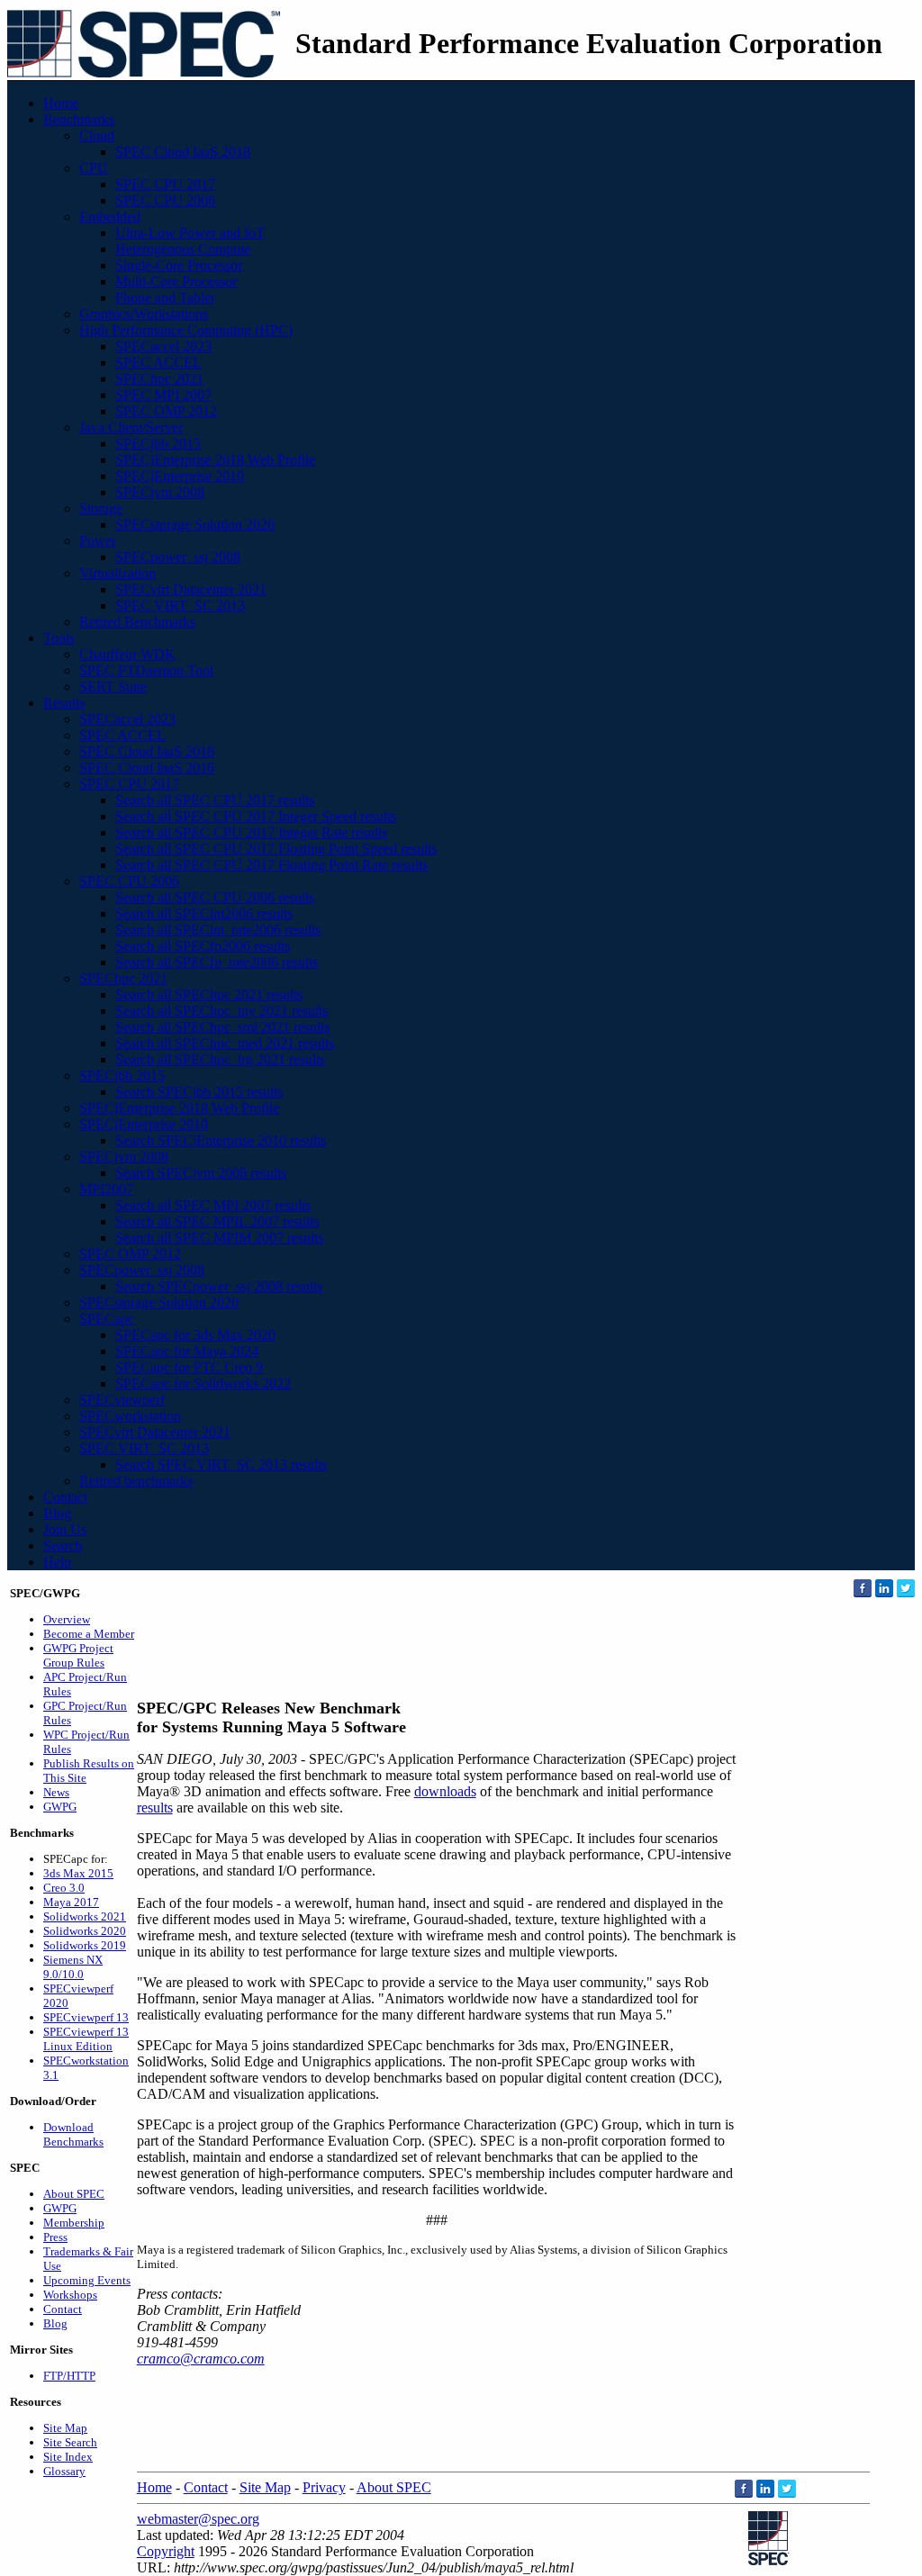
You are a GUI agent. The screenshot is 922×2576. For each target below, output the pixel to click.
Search (63, 1546)
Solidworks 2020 (85, 1931)
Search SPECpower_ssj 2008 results (219, 1286)
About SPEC (74, 2194)
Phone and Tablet (165, 298)
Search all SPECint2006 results (204, 913)
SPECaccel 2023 (163, 346)
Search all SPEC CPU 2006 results (215, 897)
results (155, 1808)
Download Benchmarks (73, 2134)
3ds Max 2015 (78, 1873)
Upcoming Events (87, 2280)
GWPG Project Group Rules (78, 1655)
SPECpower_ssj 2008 (178, 557)
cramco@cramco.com (201, 2359)
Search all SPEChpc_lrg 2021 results (220, 1059)
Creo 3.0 (64, 1888)
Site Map (65, 2428)
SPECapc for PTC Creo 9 (189, 1367)
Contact (65, 1497)
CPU (94, 168)
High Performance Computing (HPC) (186, 330)
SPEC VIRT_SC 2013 (180, 606)
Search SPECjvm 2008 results (201, 1173)
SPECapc (107, 1319)
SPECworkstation (130, 1416)
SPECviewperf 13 (86, 2017)
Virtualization (118, 573)
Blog (57, 1513)
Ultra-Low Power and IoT (190, 233)
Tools (59, 638)
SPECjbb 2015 (158, 443)
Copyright (166, 2551)
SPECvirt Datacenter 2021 (191, 589)
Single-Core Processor (179, 265)
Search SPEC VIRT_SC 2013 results (221, 1464)
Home (61, 103)
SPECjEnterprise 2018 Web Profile (215, 460)
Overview (67, 1619)
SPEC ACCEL (158, 362)
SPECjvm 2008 (160, 492)
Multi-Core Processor (176, 281)
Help (57, 1562)
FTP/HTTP (69, 2376)
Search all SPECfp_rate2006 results (217, 962)
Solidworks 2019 (85, 1945)
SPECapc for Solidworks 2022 (203, 1383)
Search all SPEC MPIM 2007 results (219, 1238)
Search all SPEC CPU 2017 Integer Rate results (251, 832)
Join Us (65, 1529)
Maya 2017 (71, 1902)
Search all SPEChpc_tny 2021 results (221, 1011)
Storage (101, 508)
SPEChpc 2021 (159, 379)
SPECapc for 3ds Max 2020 (195, 1335)
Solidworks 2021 (85, 1916)
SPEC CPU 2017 (165, 184)
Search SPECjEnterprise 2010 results (221, 1140)
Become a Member (89, 1634)
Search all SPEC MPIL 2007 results (217, 1221)
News (56, 1792)
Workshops (70, 2295)
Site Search (70, 2442)
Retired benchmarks (136, 1481)
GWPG (60, 1807)
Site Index (68, 2457)
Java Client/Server (131, 427)
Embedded (110, 217)
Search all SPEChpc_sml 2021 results (222, 1027)
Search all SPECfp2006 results (203, 946)
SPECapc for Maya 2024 (187, 1351)
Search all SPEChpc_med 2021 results (225, 1043)
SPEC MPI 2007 (163, 395)
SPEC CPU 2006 (165, 200)
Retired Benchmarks (137, 622)
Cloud (97, 136)
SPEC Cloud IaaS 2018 (183, 152)
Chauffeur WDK (127, 654)
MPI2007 (106, 1189)
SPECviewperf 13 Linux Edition (86, 2039)
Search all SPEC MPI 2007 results (213, 1205)
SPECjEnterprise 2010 (180, 476)
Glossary (64, 2471)
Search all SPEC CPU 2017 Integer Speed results (256, 816)
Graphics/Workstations (144, 314)
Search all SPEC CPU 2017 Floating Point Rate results (271, 865)
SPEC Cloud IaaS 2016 (147, 768)
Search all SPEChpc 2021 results (209, 994)
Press (55, 2237)
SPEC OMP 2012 (166, 411)
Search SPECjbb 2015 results (199, 1092)
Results (64, 703)
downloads (445, 1791)
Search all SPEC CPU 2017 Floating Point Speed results (276, 849)
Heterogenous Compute (183, 249)
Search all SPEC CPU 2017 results (215, 800)
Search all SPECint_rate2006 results (218, 930)
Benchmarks (79, 119)
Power (98, 541)
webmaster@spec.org (198, 2519)
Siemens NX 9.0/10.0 (73, 1967)
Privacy (324, 2487)
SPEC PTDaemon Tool (146, 670)
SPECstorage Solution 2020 (195, 524)
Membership (74, 2223)
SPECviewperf (122, 1400)
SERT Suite (113, 687)
